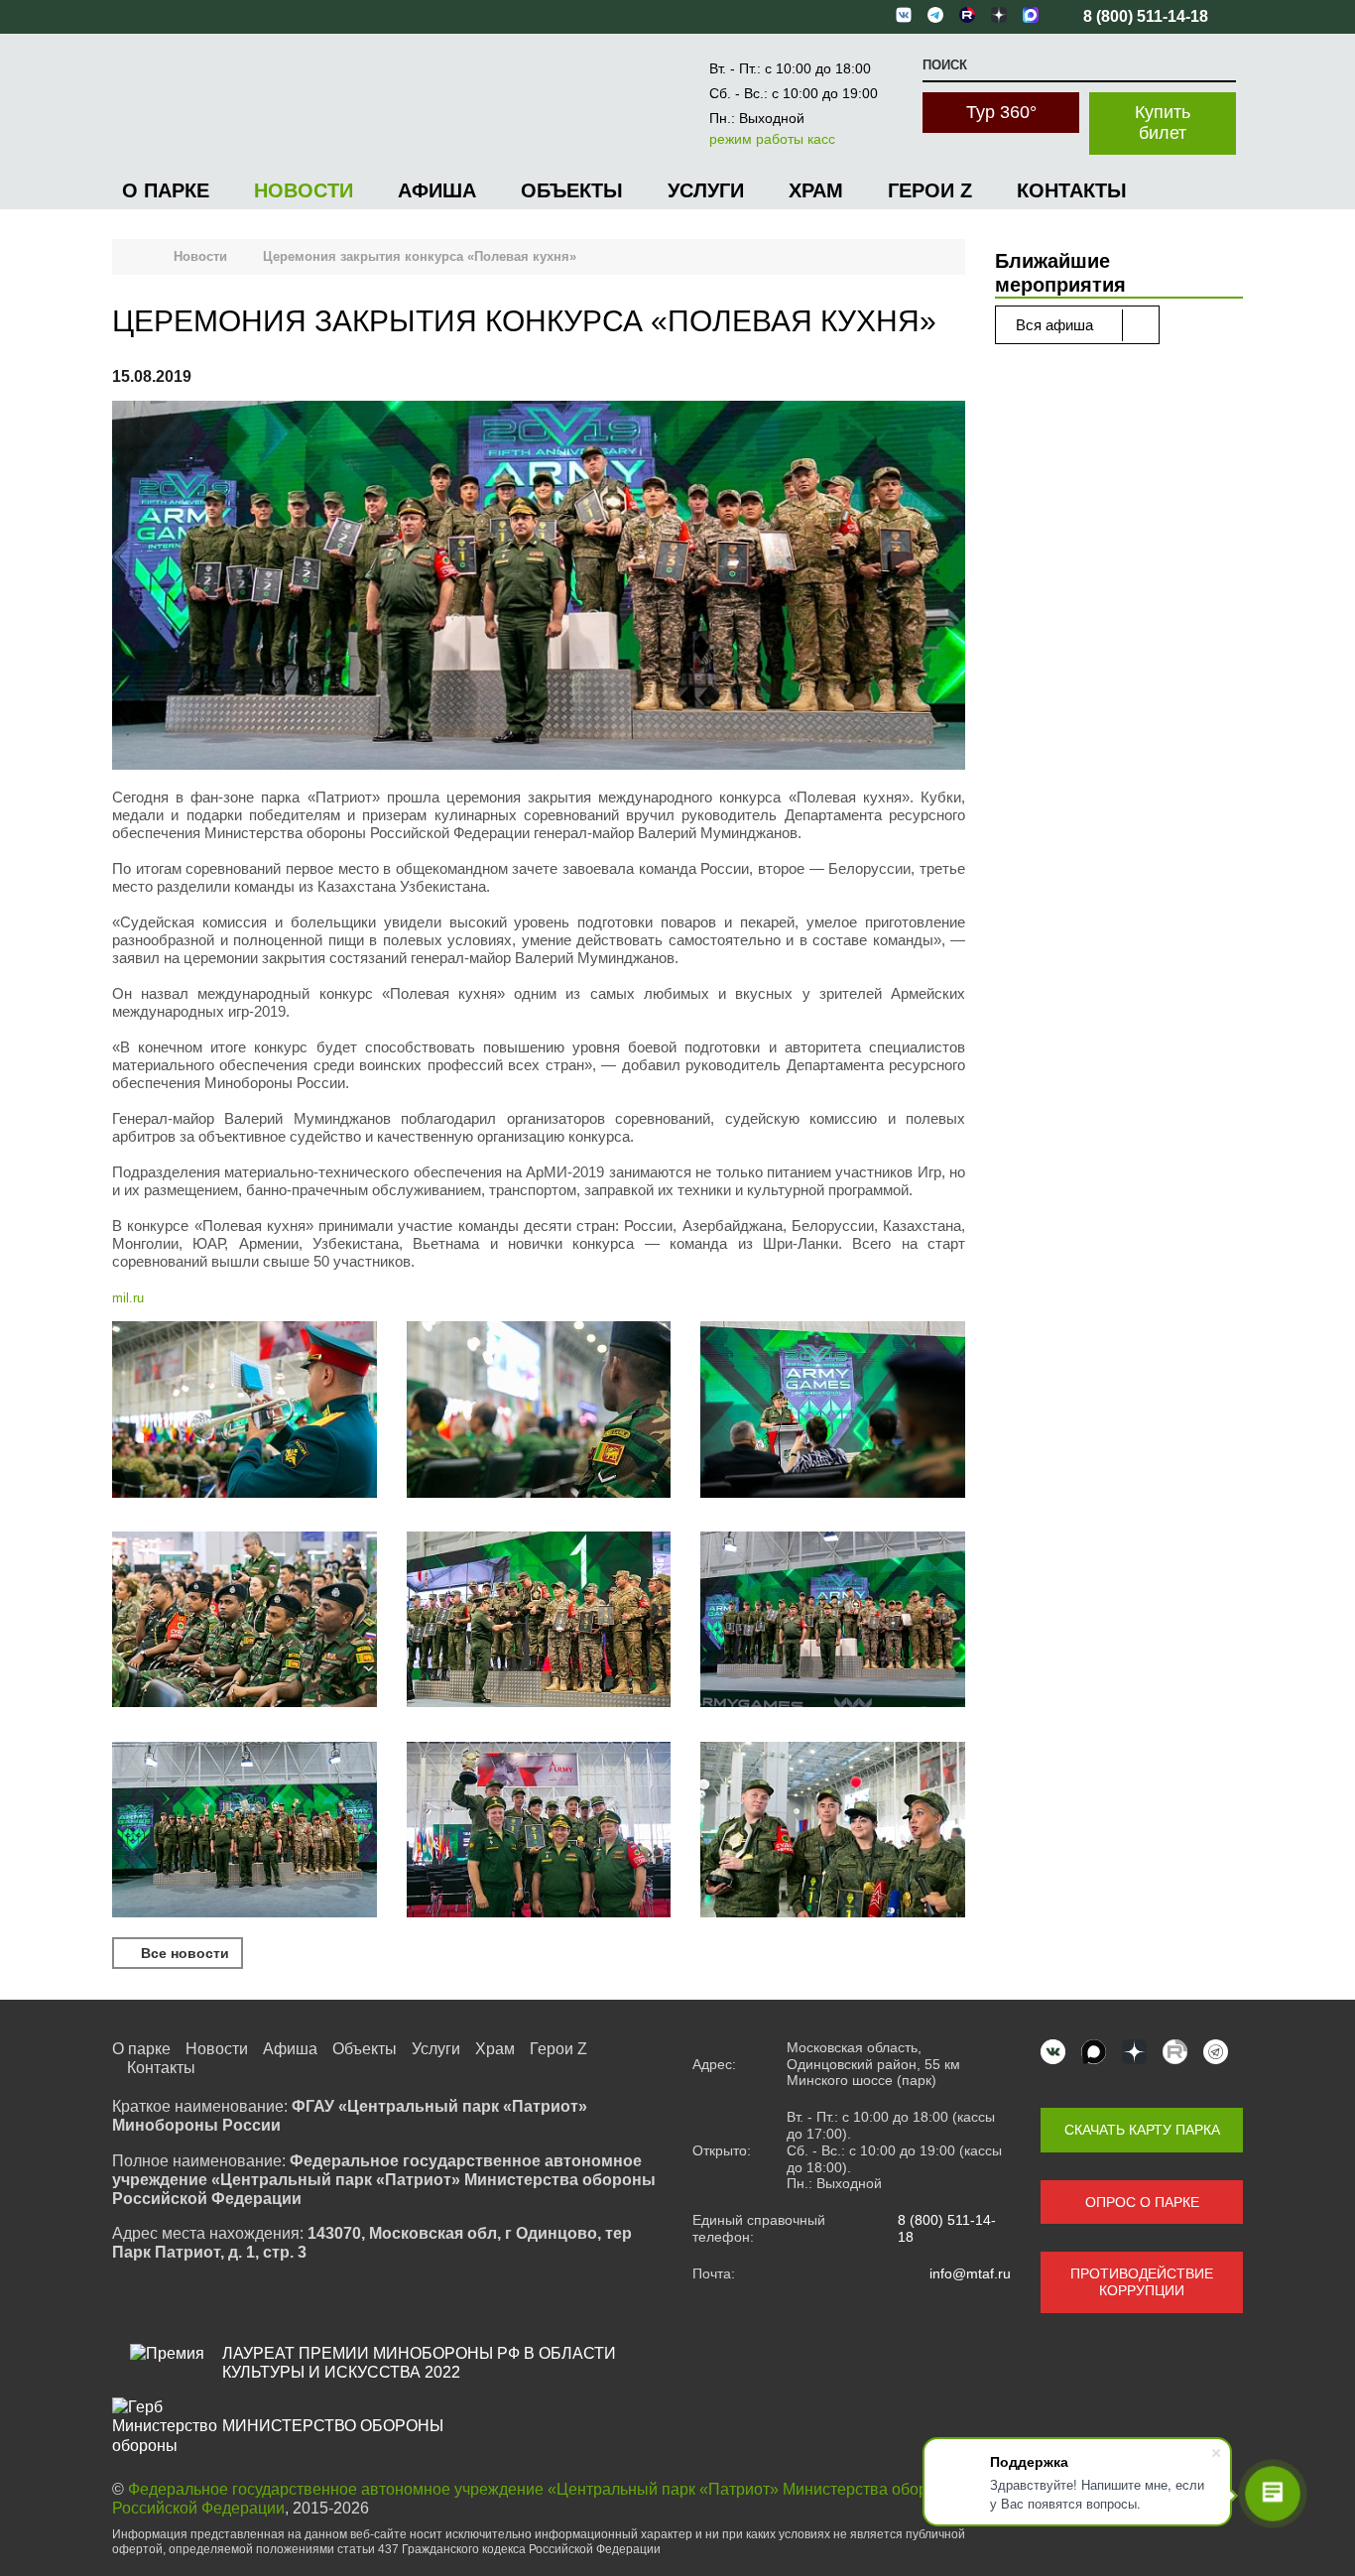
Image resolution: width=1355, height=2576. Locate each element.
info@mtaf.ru (970, 2273)
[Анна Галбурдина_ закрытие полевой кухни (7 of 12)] (833, 1622)
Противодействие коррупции (1142, 2282)
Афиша (437, 190)
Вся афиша (1056, 325)
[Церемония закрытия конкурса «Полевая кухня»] (539, 587)
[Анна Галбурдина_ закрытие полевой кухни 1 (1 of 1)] (833, 1832)
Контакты (1072, 190)
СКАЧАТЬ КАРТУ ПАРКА (1142, 2130)
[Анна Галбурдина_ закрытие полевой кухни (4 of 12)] (833, 1411)
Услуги (706, 190)
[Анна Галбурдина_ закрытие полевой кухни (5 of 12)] (245, 1622)
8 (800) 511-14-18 (947, 2228)
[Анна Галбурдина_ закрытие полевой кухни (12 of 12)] (539, 1832)
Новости (304, 190)
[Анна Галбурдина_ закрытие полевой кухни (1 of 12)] (245, 1411)
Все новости (183, 1953)
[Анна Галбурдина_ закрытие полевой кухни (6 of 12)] (539, 1622)
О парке (166, 190)
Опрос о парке (1142, 2202)
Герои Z (930, 190)
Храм (816, 190)
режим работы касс (772, 139)
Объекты (572, 190)
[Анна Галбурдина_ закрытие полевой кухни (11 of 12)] (245, 1832)
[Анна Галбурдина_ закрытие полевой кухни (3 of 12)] (539, 1411)
